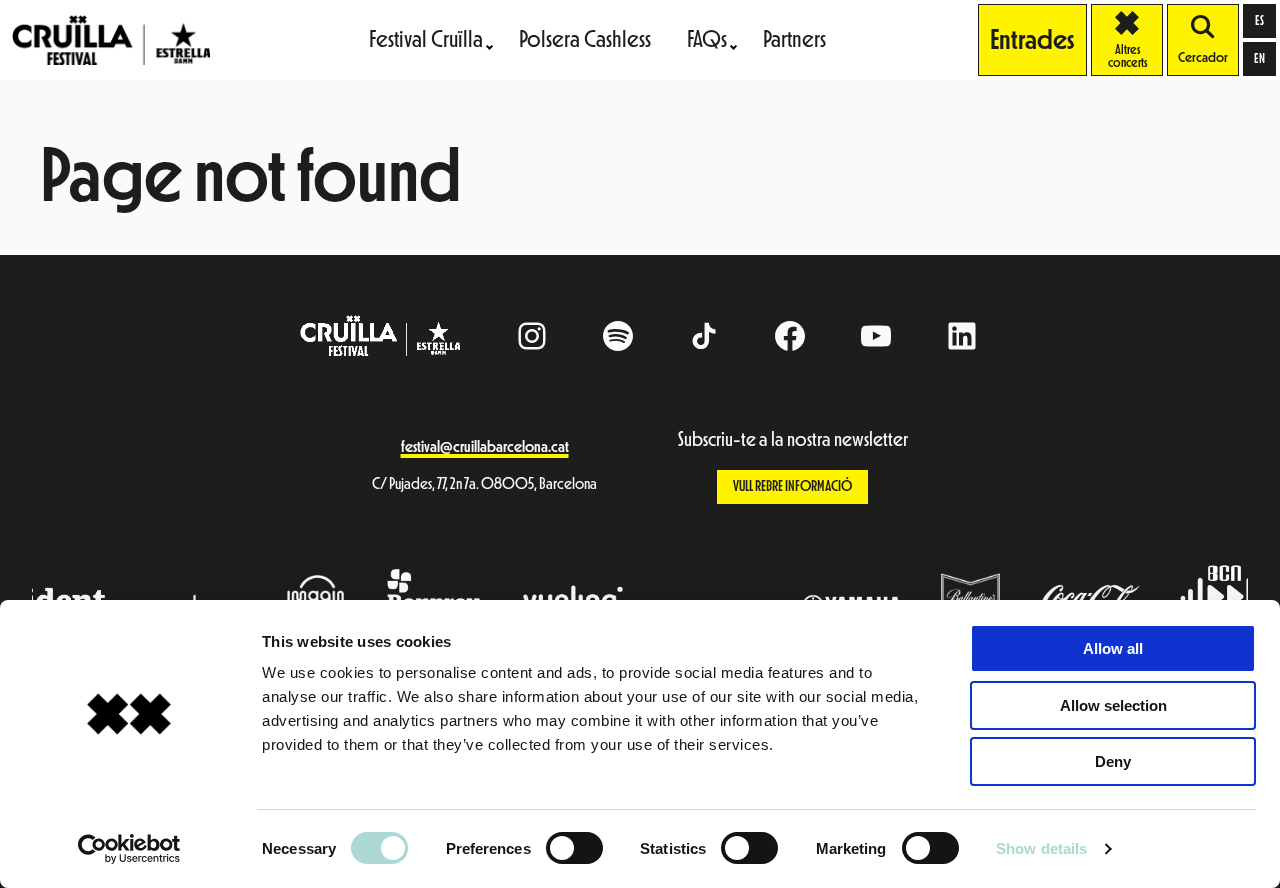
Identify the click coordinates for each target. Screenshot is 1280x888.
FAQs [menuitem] (707, 39)
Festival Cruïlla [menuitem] (426, 39)
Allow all (1113, 648)
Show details (1041, 848)
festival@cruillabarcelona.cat (485, 447)
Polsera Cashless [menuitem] (585, 39)
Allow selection (1113, 705)
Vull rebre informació (792, 486)
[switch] (574, 848)
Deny (1113, 761)
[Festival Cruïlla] (111, 39)
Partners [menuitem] (794, 39)
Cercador (1203, 58)
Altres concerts (1135, 40)
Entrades (1032, 40)
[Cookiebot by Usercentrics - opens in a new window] (129, 849)
